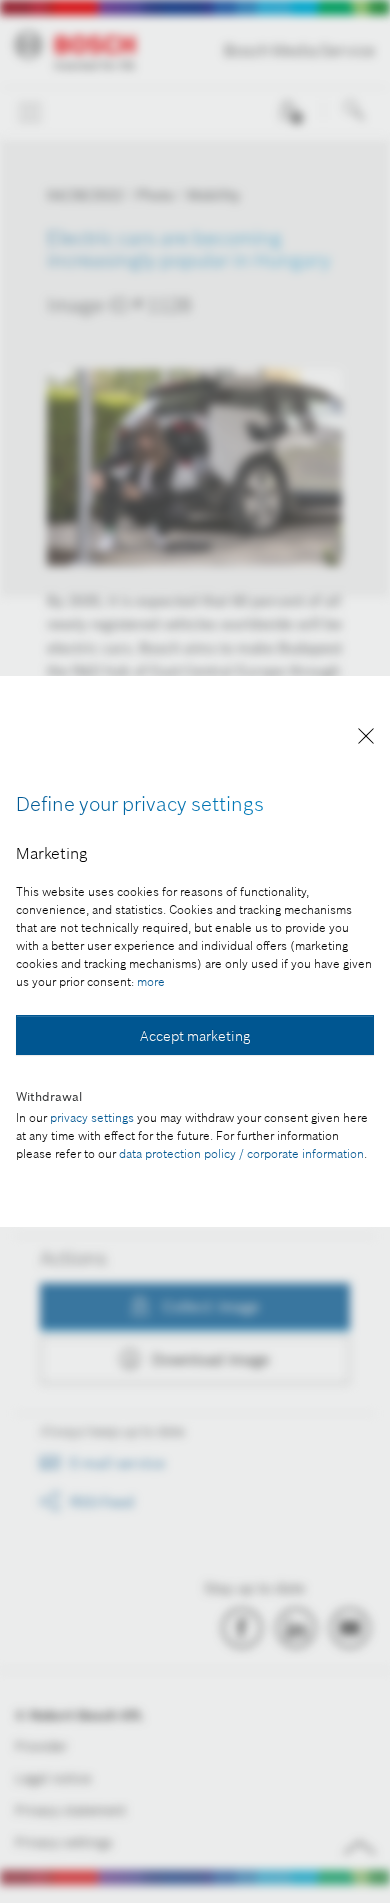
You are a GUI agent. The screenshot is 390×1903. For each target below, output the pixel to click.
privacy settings (92, 1117)
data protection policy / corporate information (241, 1153)
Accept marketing (195, 1036)
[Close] (366, 739)
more (151, 981)
